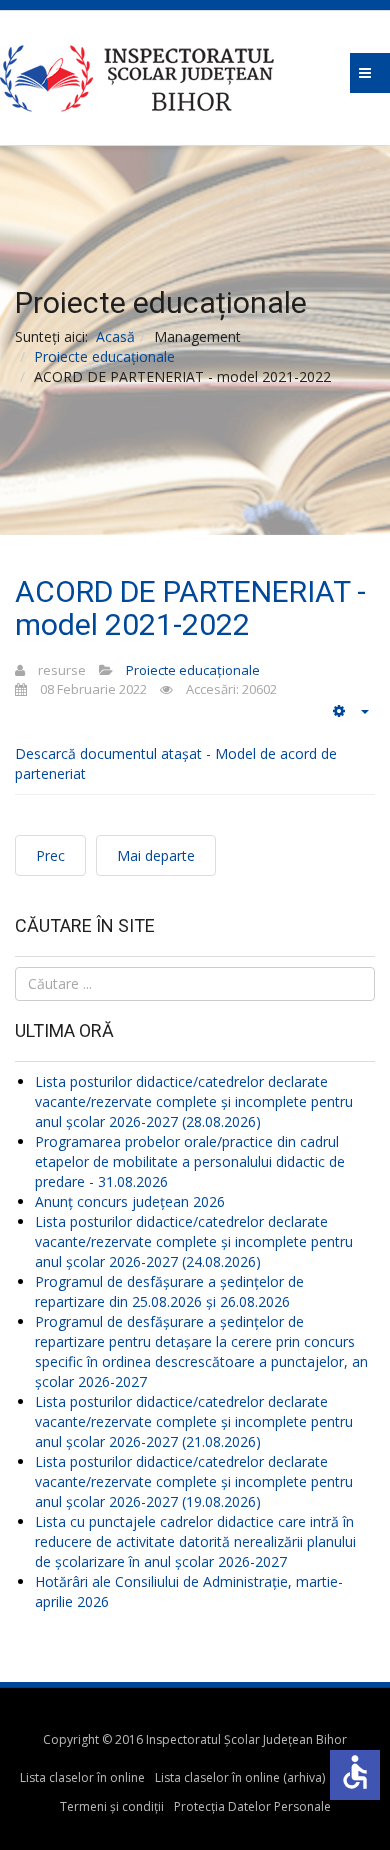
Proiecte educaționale (104, 356)
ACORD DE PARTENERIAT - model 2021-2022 (190, 608)
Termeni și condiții (112, 1806)
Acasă (115, 336)
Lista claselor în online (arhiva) (240, 1777)
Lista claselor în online (82, 1777)
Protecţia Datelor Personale (252, 1806)
